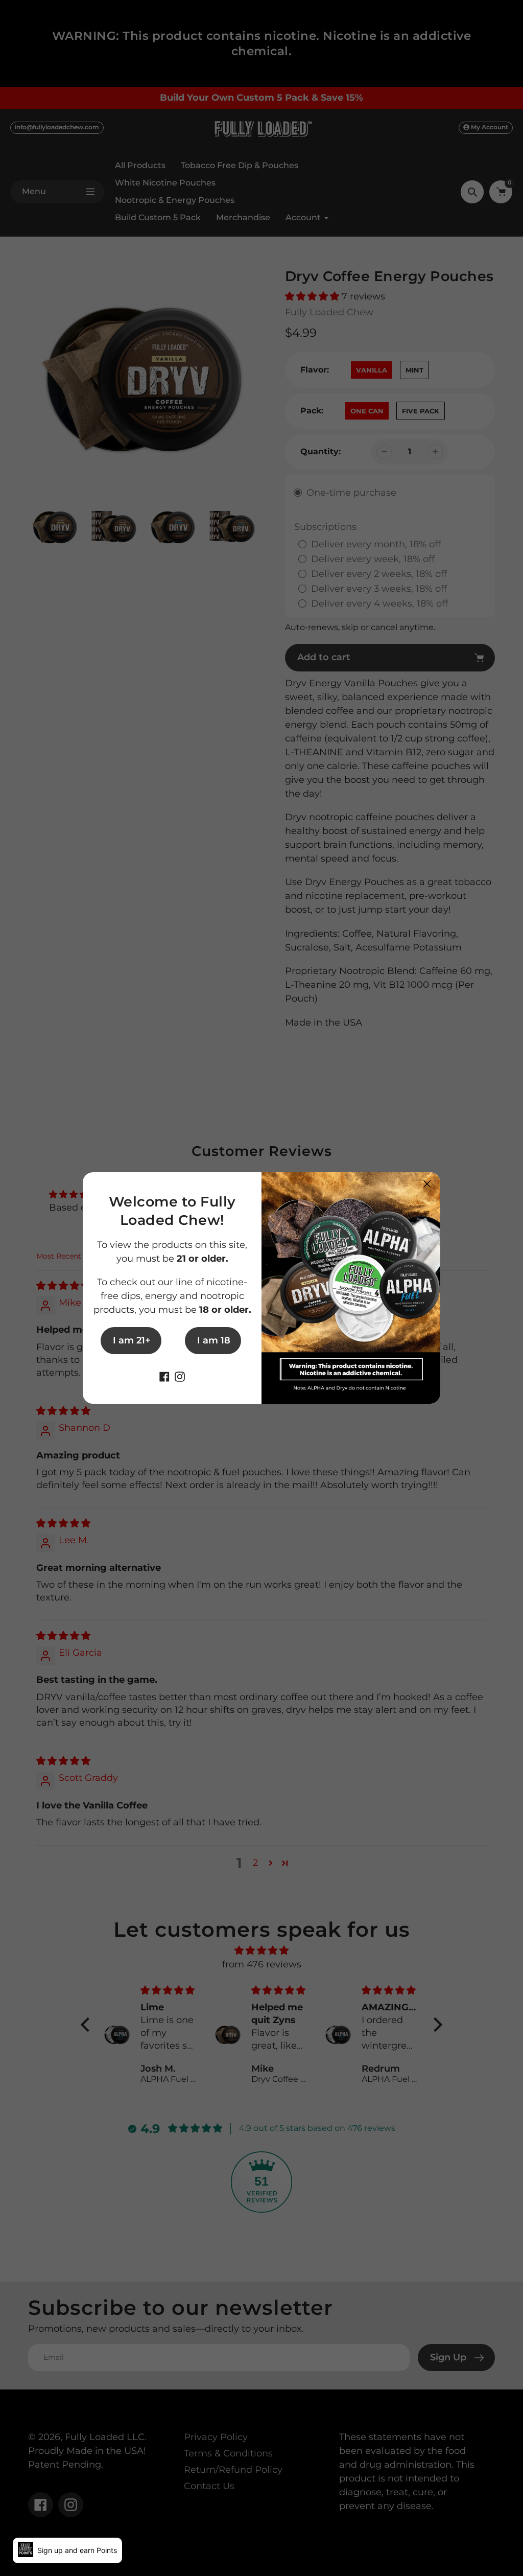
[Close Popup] (427, 1184)
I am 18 (214, 1340)
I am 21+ (132, 1340)
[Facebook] (164, 1376)
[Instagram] (180, 1376)
